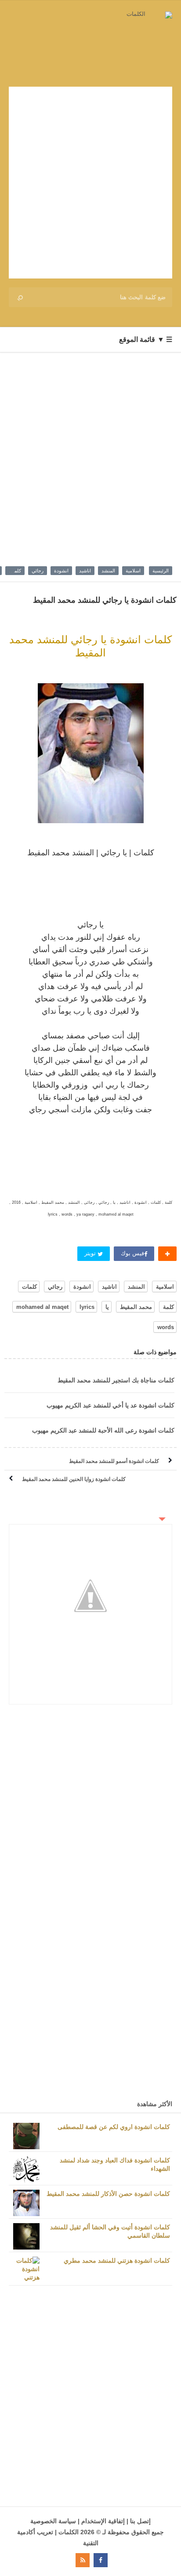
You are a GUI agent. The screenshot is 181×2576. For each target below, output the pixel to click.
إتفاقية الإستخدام (103, 2521)
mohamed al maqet (42, 1307)
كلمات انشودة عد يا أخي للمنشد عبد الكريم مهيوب (110, 1405)
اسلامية (133, 571)
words (166, 1327)
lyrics (87, 1307)
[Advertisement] (90, 183)
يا (107, 1307)
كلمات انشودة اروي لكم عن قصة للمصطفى (114, 2127)
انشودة (61, 571)
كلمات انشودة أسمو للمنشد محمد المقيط (114, 1461)
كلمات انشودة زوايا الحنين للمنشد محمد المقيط (74, 1479)
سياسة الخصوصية (53, 2521)
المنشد (108, 571)
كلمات (15, 571)
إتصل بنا (140, 2521)
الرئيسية (161, 571)
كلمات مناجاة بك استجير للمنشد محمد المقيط (116, 1380)
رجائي (38, 571)
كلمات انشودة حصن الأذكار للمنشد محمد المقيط (108, 2194)
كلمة (168, 1307)
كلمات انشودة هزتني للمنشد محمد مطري (117, 2261)
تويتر (91, 1253)
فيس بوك (132, 1253)
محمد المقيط (136, 1307)
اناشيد (85, 571)
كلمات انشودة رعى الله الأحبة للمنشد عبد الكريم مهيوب (103, 1430)
